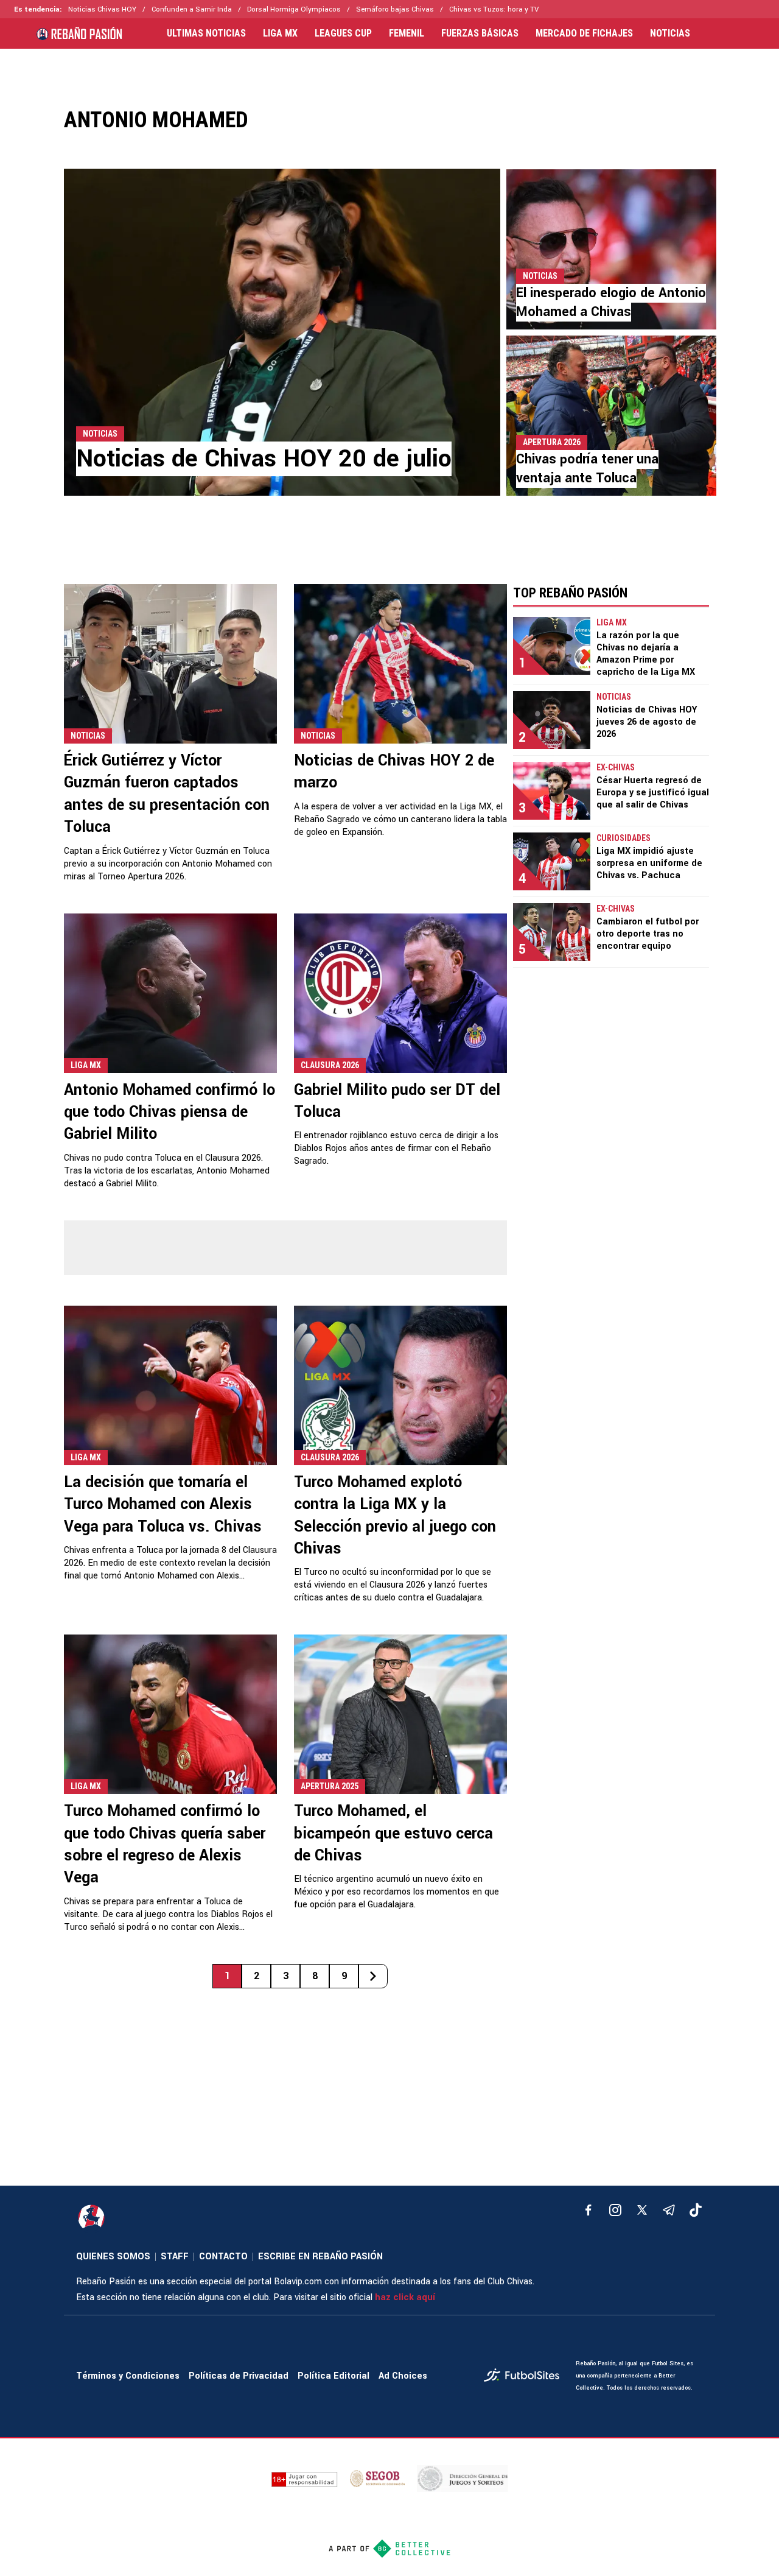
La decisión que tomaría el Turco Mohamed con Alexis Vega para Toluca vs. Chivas (163, 1504)
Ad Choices (403, 2376)
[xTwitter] (642, 2210)
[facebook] (589, 2210)
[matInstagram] (615, 2210)
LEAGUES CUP (343, 33)
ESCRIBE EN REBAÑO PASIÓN (320, 2257)
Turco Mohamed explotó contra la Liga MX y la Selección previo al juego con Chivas (395, 1515)
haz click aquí (405, 2297)
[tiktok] (696, 2210)
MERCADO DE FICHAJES (584, 33)
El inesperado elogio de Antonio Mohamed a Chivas (611, 302)
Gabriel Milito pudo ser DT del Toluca (397, 1101)
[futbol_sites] (525, 2377)
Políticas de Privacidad (239, 2376)
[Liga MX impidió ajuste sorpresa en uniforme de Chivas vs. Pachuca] (552, 861)
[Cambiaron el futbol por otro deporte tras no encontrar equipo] (552, 932)
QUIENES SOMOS (113, 2257)
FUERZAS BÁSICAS (480, 33)
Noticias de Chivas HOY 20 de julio (264, 459)
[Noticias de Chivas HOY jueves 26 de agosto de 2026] (552, 720)
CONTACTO (223, 2257)
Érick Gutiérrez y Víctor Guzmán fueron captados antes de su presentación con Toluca (167, 794)
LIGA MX (280, 33)
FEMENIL (407, 33)
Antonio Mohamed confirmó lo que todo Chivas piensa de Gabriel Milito (169, 1112)
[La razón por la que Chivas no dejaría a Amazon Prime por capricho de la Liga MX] (552, 646)
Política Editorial (334, 2376)
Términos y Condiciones (128, 2376)
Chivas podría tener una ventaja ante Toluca (587, 469)
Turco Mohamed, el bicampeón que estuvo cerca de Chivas (393, 1833)
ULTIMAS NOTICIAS (206, 33)
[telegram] (669, 2210)
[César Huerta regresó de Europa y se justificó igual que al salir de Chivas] (552, 791)
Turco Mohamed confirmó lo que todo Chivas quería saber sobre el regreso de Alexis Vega (165, 1844)
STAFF (175, 2257)
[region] (389, 69)
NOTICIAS (670, 33)
